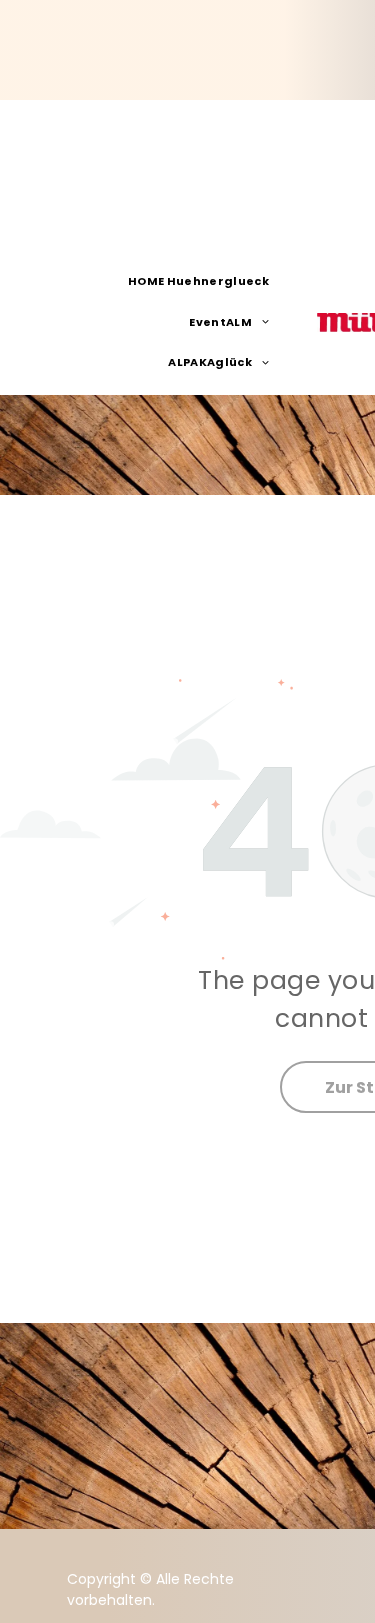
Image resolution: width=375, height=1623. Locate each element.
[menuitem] (206, 282)
